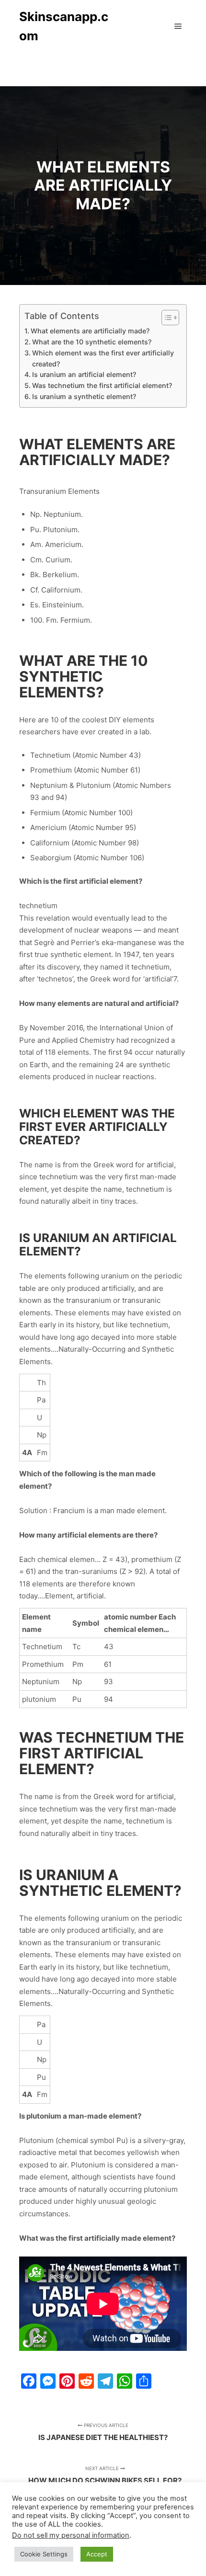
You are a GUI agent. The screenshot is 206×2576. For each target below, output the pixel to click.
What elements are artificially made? (90, 331)
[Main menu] (178, 26)
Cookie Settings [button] (44, 2554)
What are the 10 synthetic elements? (92, 342)
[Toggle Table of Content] (166, 318)
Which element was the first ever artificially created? (103, 358)
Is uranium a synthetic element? (84, 396)
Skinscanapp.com (64, 26)
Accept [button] (97, 2554)
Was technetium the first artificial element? (102, 385)
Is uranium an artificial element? (84, 374)
